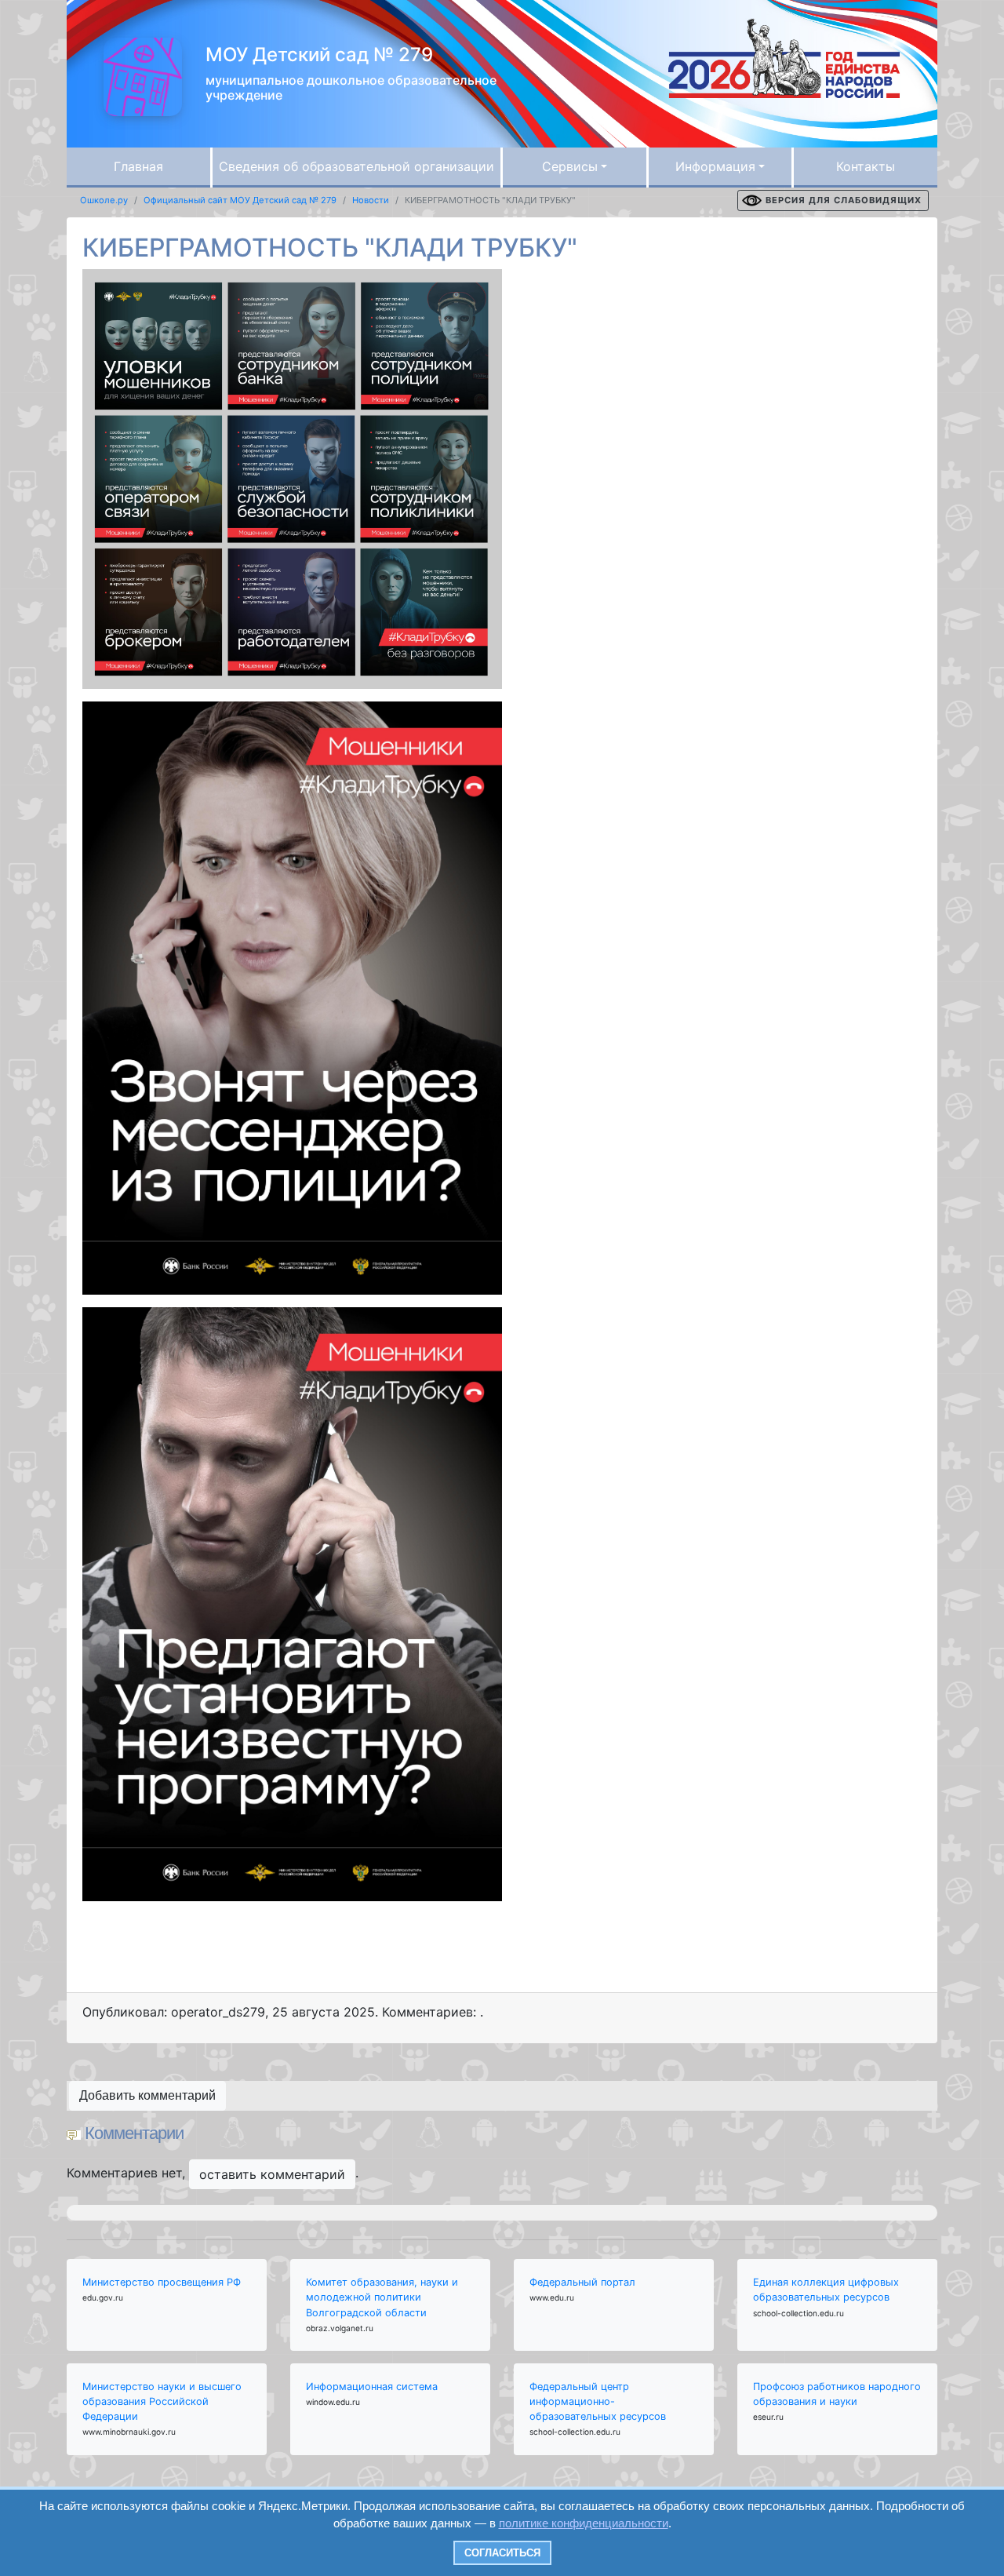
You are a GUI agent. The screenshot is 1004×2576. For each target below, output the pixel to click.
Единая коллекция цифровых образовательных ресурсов (826, 2290)
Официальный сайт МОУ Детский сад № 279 (240, 200)
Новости (371, 200)
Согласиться (502, 2553)
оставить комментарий (272, 2174)
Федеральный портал (582, 2282)
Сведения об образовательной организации (356, 166)
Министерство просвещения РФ (162, 2282)
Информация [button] (715, 166)
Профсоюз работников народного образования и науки (837, 2394)
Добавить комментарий (147, 2095)
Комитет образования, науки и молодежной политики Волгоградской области (382, 2297)
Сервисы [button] (570, 166)
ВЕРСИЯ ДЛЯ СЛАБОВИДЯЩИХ (844, 200)
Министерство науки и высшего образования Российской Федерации (162, 2401)
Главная (138, 166)
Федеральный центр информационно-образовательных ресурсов (598, 2401)
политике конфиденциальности (584, 2523)
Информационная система (372, 2387)
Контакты (866, 166)
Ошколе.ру (104, 200)
